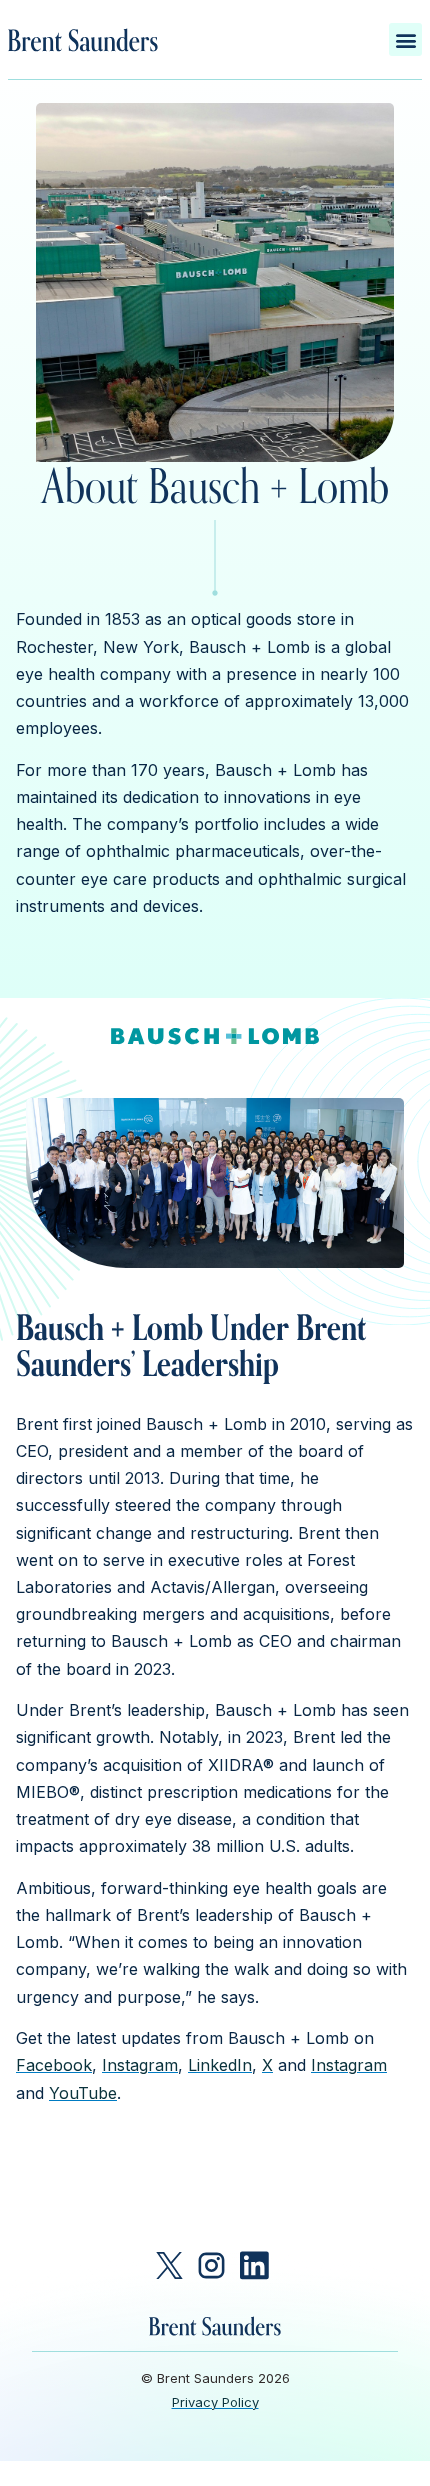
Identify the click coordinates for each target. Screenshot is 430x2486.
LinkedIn (220, 2065)
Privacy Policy (215, 2402)
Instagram (140, 2065)
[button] (405, 39)
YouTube (83, 2093)
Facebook (54, 2065)
